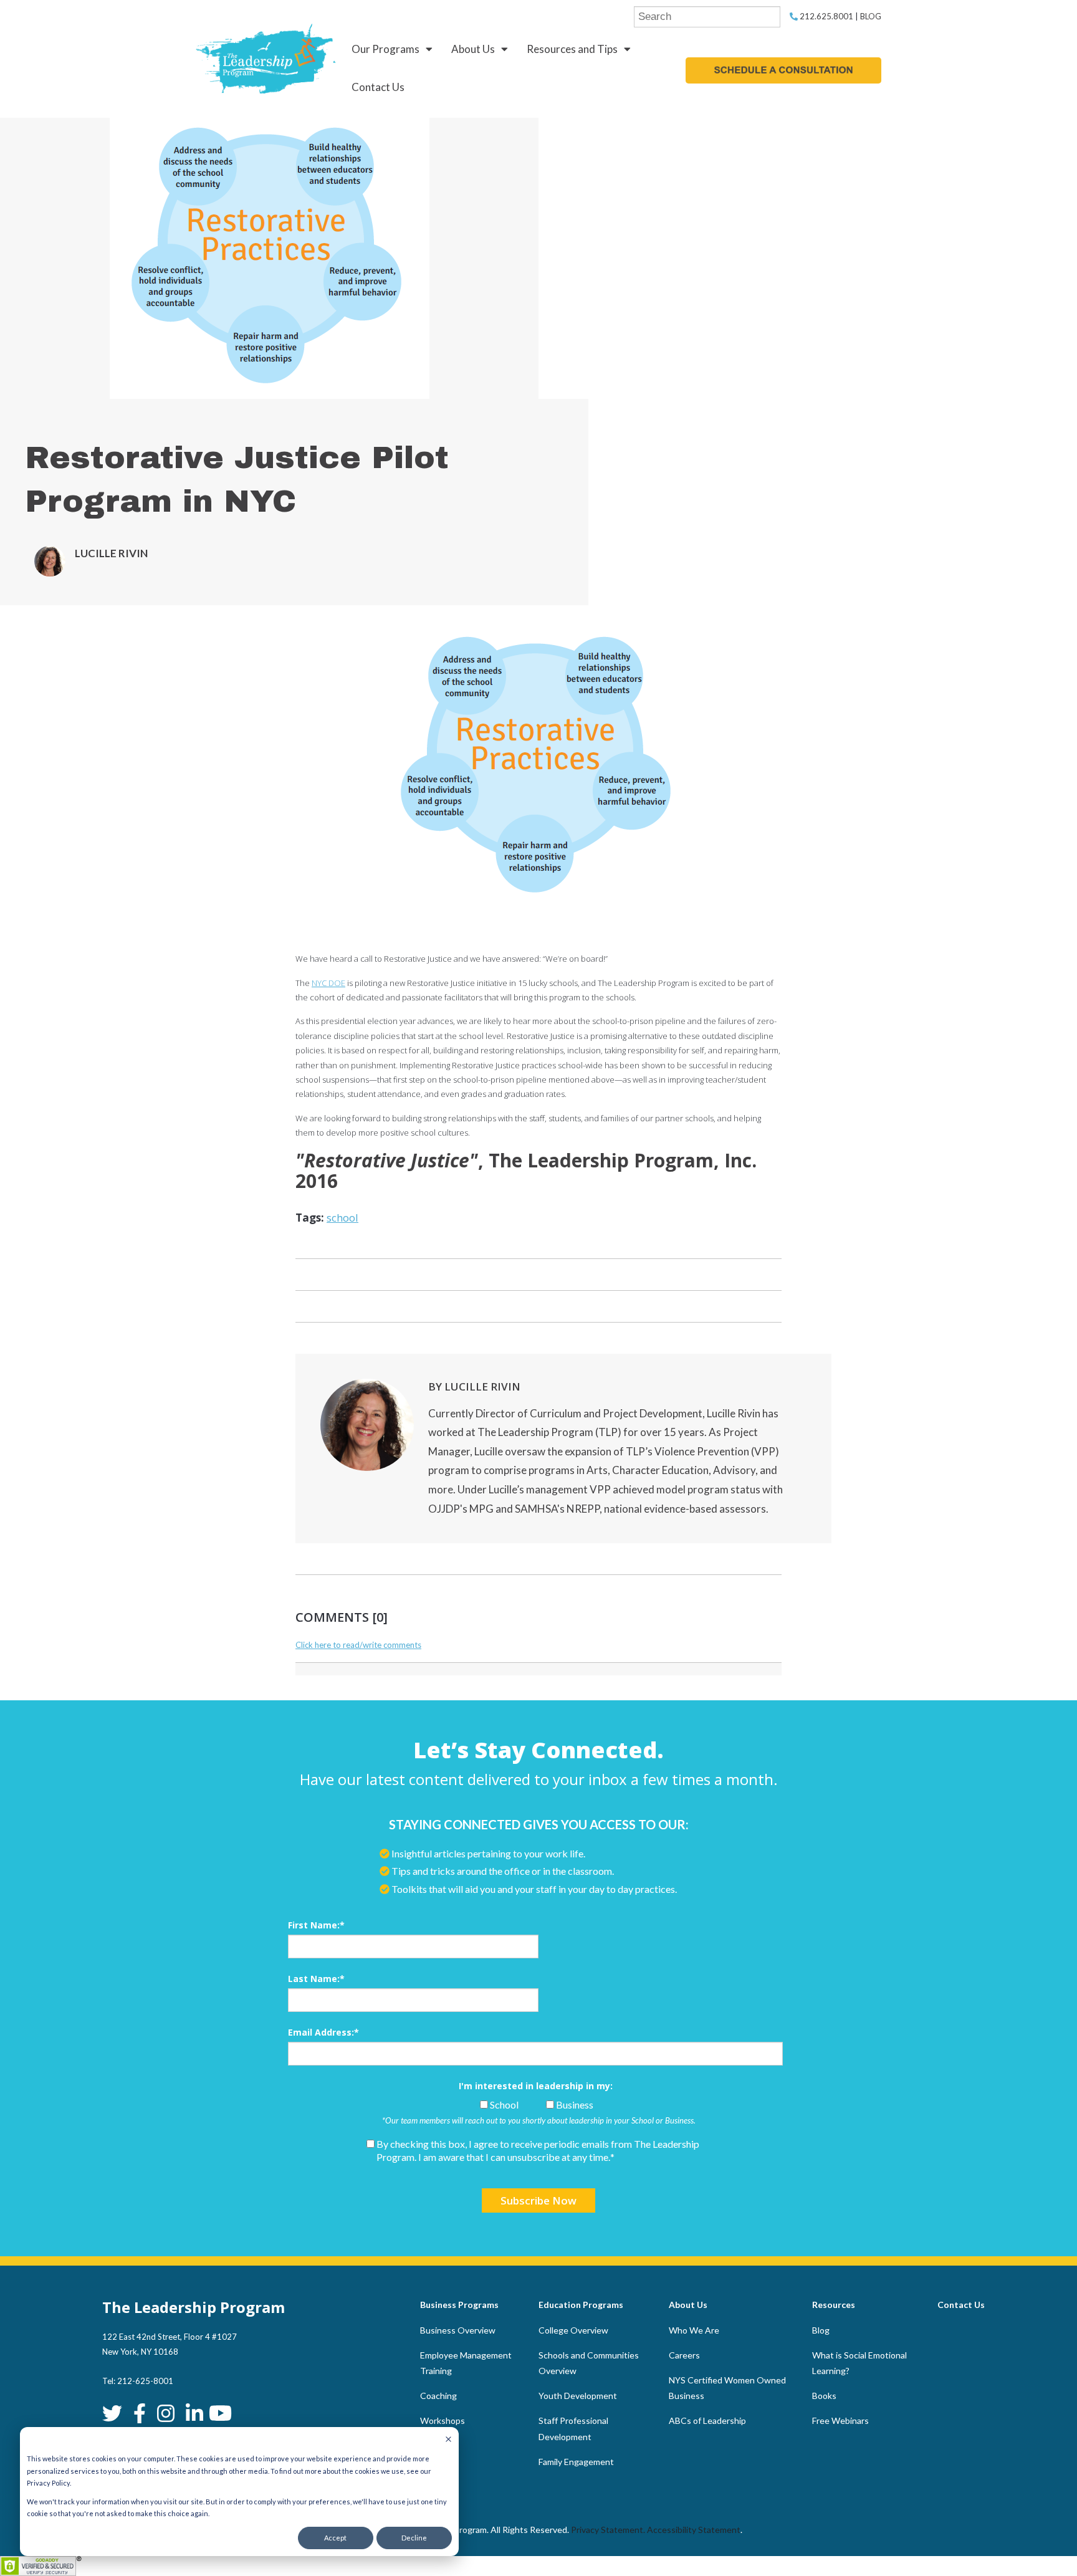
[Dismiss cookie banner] (448, 2440)
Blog (871, 16)
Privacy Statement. (608, 2530)
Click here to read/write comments (358, 1645)
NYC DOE (328, 983)
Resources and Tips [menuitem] (572, 49)
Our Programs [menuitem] (385, 49)
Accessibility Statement (694, 2530)
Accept (335, 2538)
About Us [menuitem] (473, 49)
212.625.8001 (826, 16)
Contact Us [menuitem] (378, 87)
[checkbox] (535, 2105)
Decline (414, 2538)
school (342, 1218)
